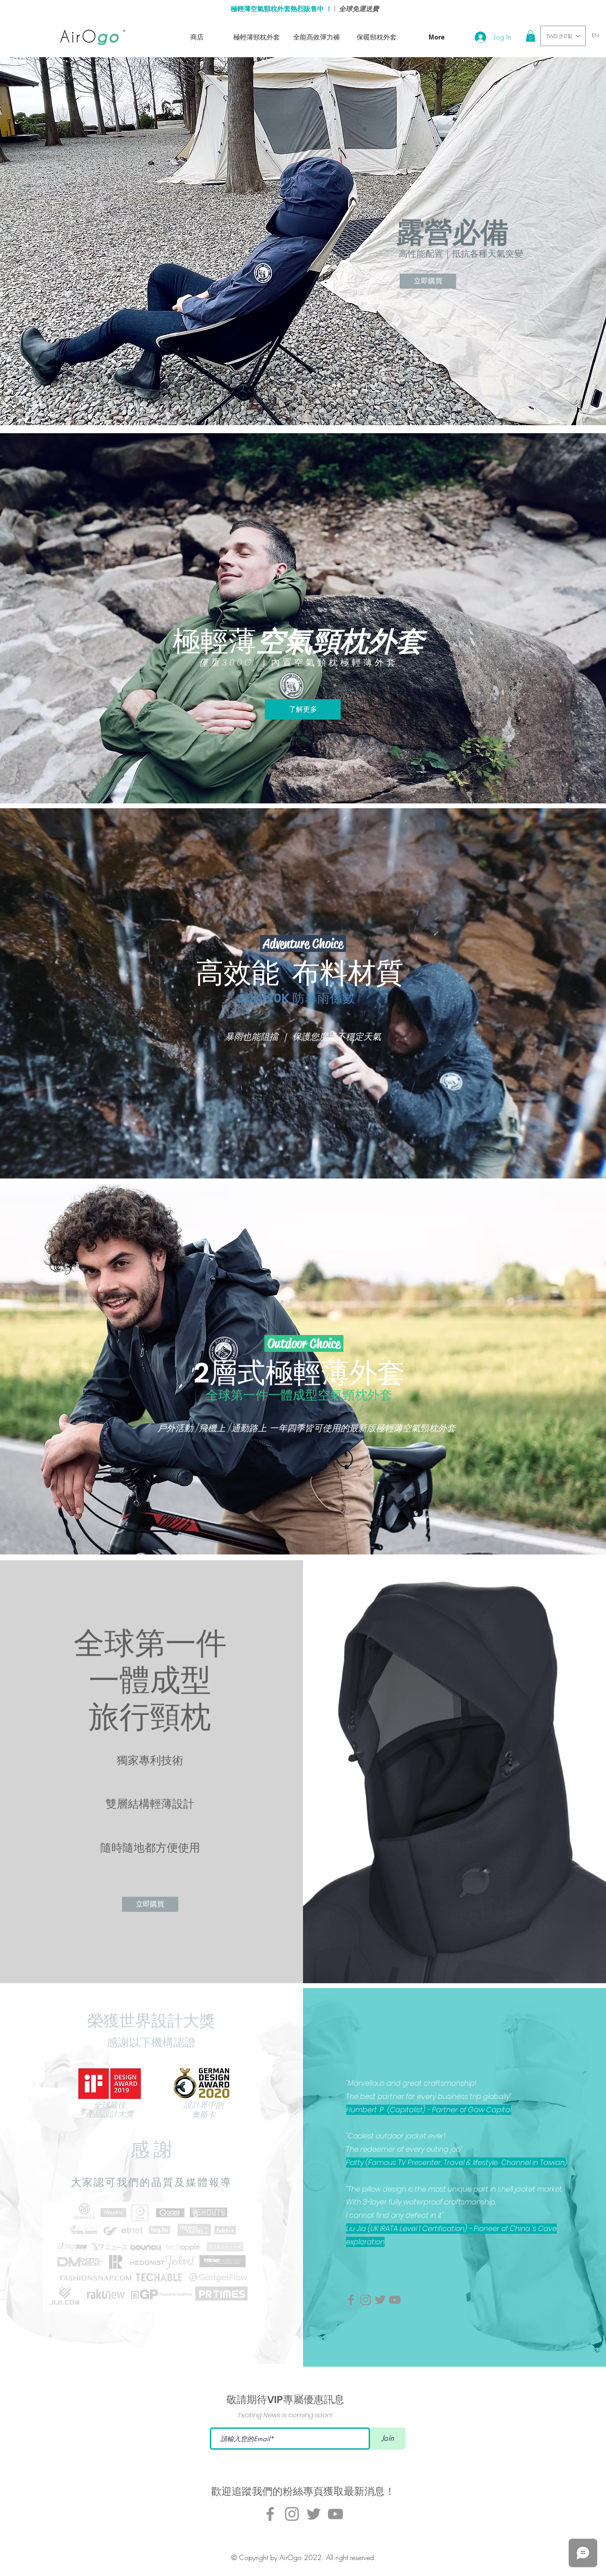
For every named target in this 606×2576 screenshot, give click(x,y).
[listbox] (563, 36)
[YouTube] (395, 2300)
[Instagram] (366, 2300)
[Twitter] (380, 2300)
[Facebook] (351, 2300)
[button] (531, 36)
